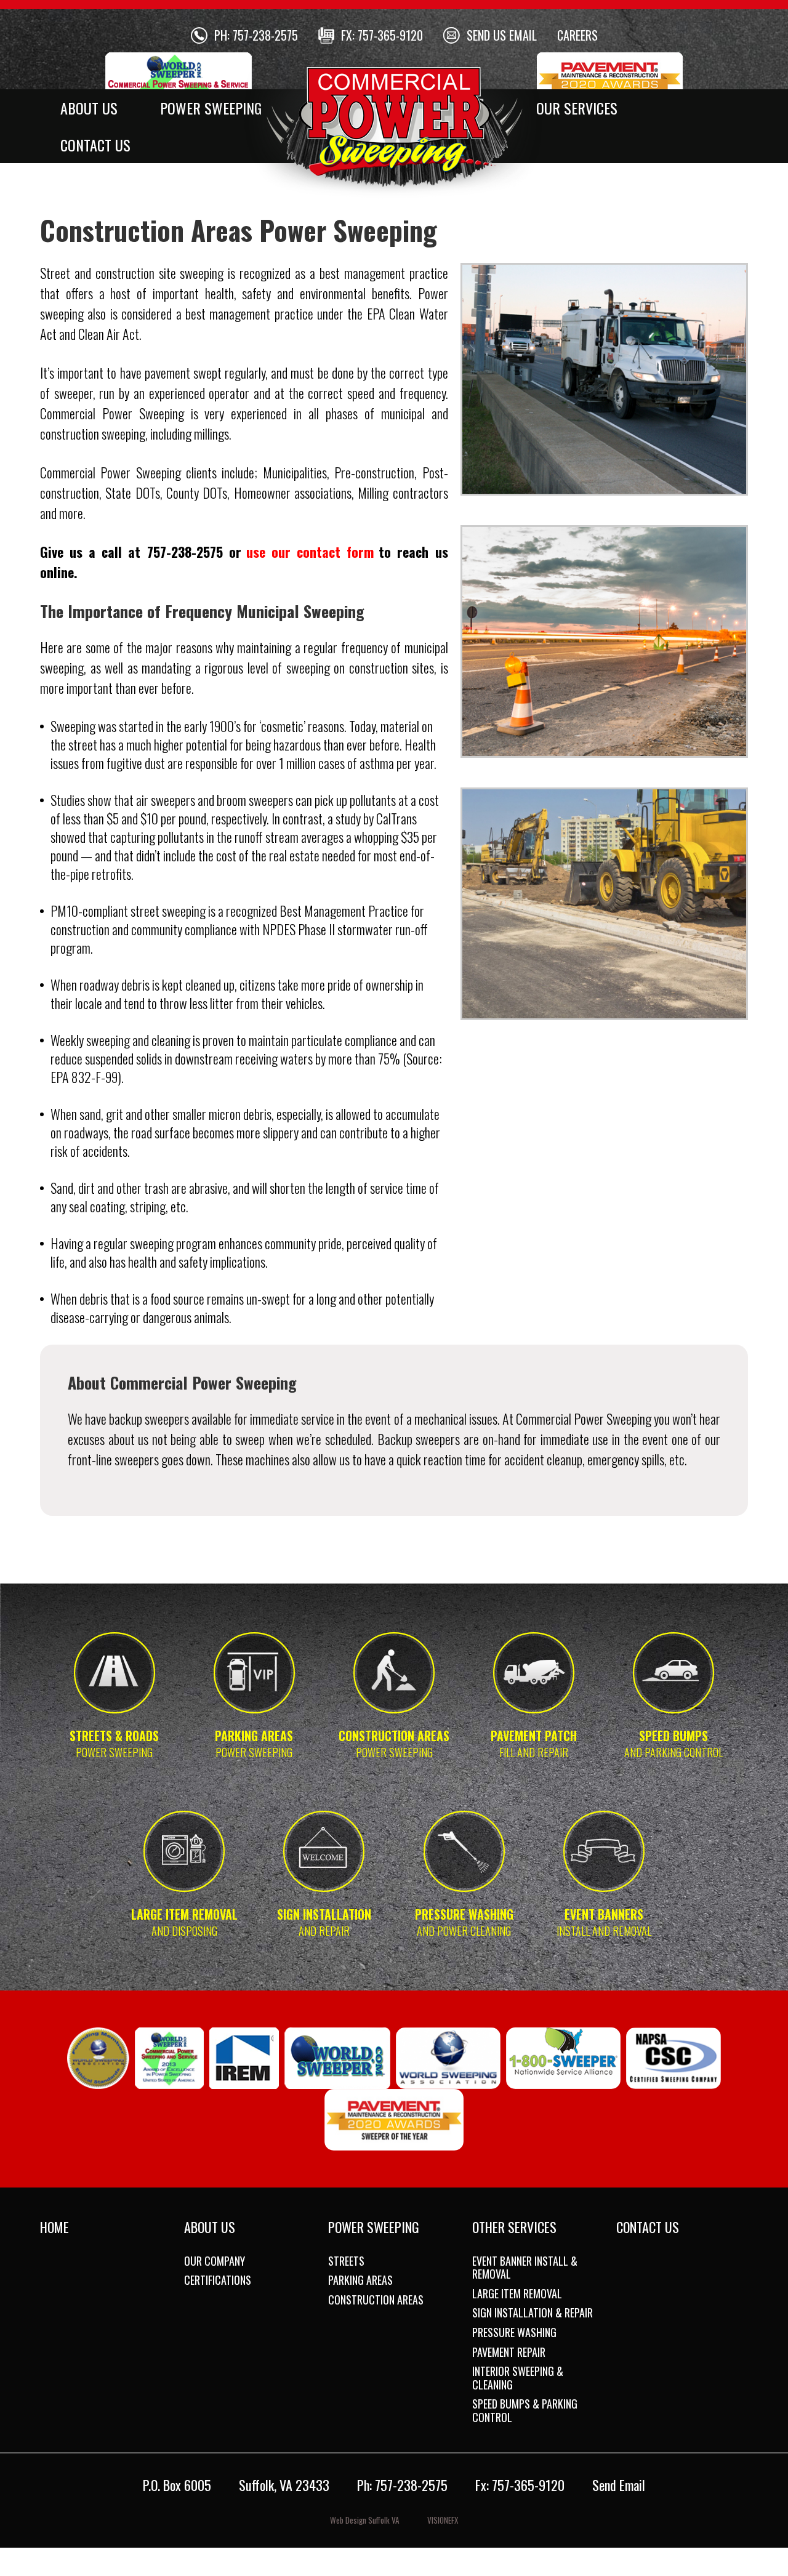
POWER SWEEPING (374, 2227)
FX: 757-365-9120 (382, 35)
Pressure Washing (514, 2332)
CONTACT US (648, 2227)
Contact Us (95, 145)
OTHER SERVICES (514, 2227)
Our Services (577, 108)
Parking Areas (360, 2280)
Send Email (619, 2485)
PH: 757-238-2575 (256, 35)
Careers (577, 35)
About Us (89, 108)
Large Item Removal (517, 2293)
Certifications (218, 2280)
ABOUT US (210, 2227)
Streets (346, 2261)
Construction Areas (376, 2300)
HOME (54, 2227)
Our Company (215, 2261)
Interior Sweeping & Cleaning (518, 2378)
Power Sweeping (211, 108)
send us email (502, 35)
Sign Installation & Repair (533, 2312)
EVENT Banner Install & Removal (525, 2268)
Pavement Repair (509, 2352)
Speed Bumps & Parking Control (525, 2410)
